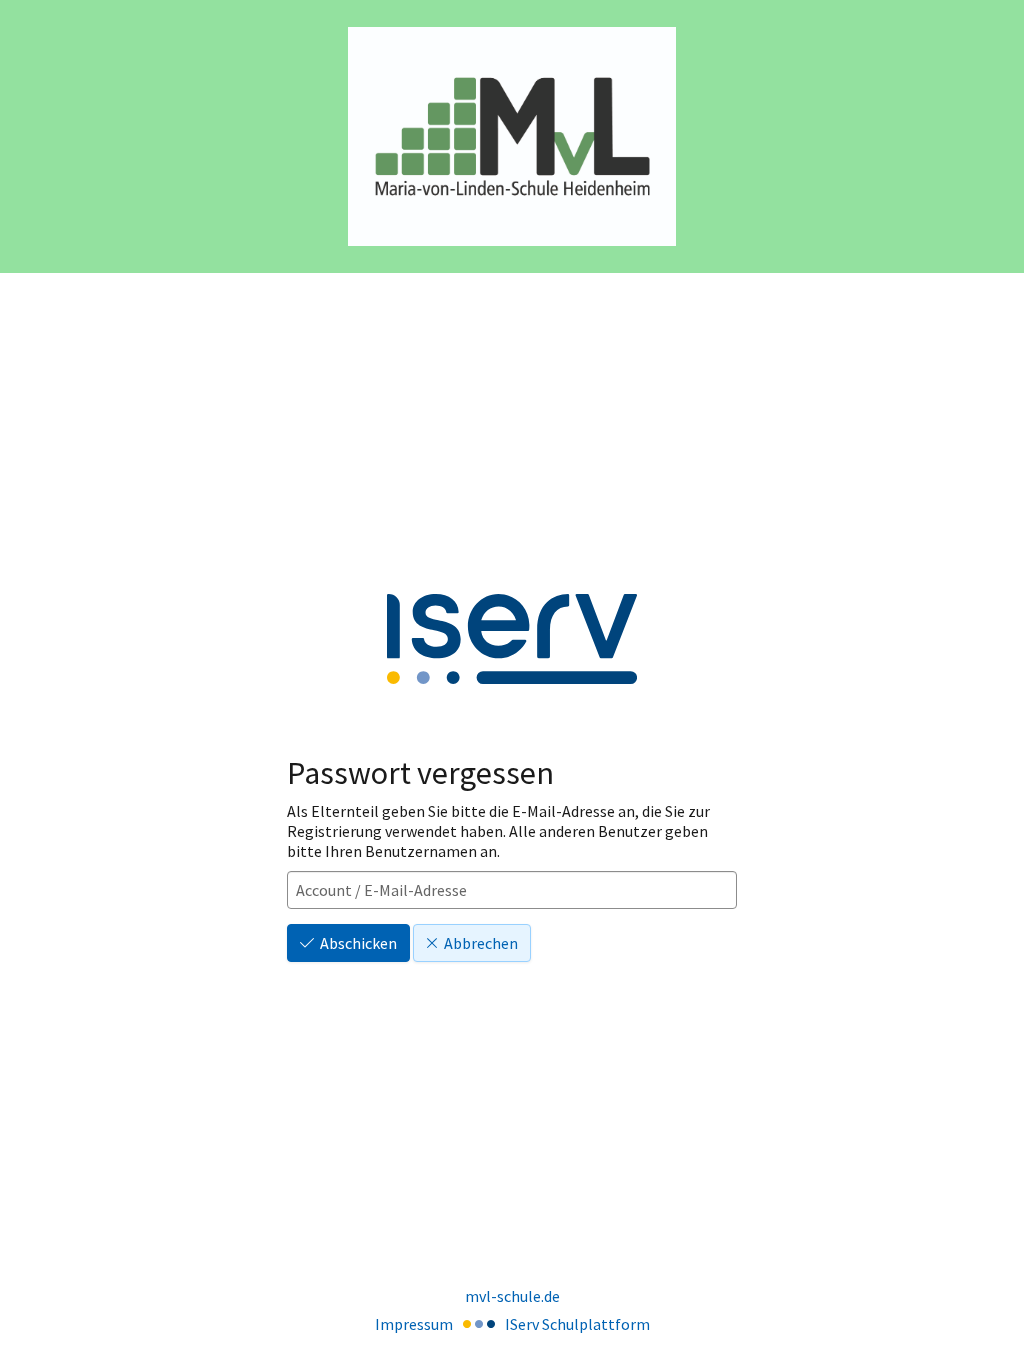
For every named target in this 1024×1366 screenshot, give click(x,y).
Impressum (414, 1324)
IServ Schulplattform (577, 1324)
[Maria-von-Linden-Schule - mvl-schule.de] (512, 136)
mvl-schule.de (512, 1296)
